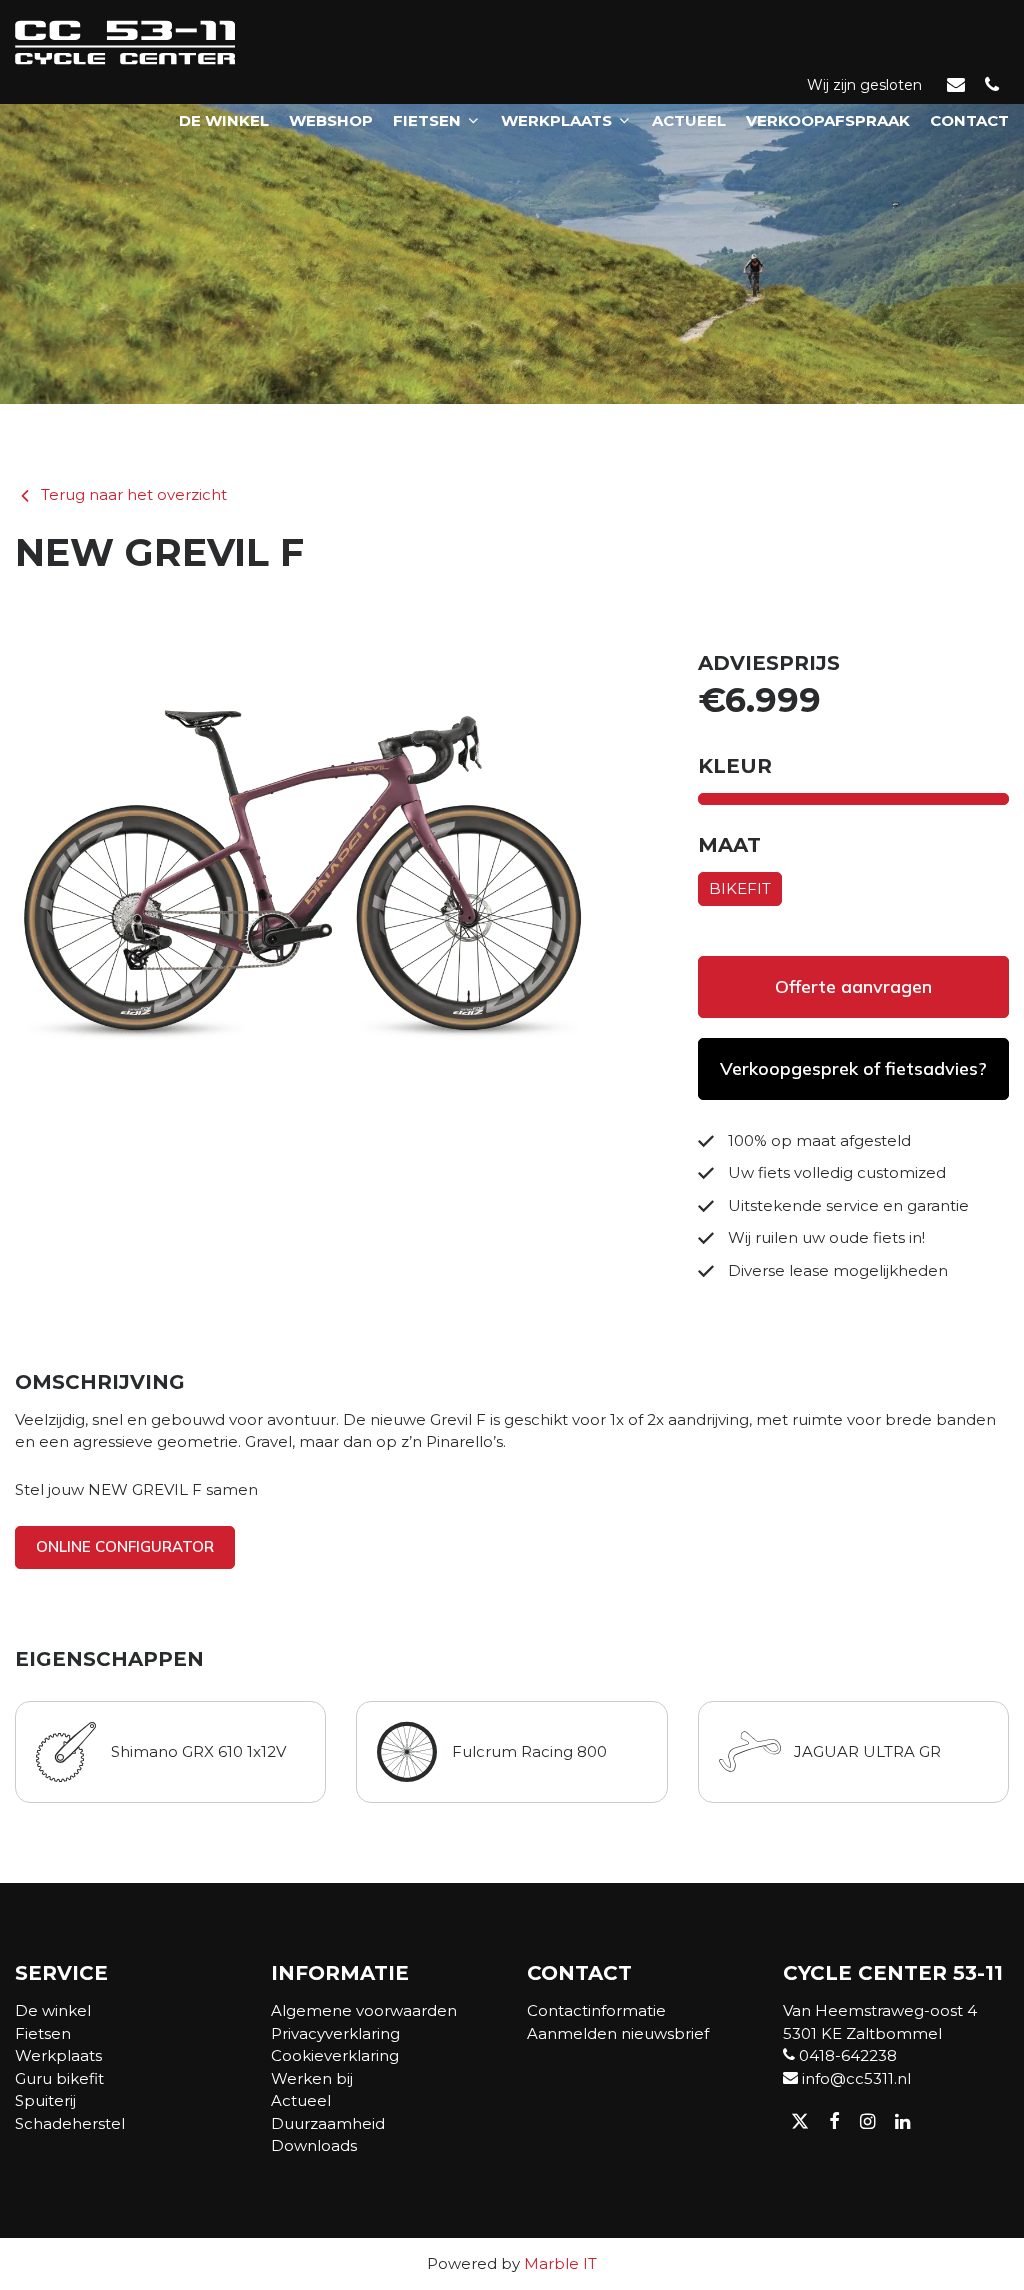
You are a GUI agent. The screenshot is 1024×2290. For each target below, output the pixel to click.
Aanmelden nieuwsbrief (618, 2033)
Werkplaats (556, 120)
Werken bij (312, 2078)
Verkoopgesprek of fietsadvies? (853, 1068)
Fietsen (427, 120)
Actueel (689, 120)
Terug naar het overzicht (134, 494)
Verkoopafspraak (828, 120)
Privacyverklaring (335, 2033)
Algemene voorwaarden (364, 2010)
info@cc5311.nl (854, 2078)
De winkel (224, 120)
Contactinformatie (596, 2010)
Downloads (314, 2145)
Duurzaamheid (328, 2123)
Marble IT (560, 2263)
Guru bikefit (59, 2078)
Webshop (331, 120)
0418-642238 (846, 2055)
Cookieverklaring (335, 2055)
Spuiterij (45, 2100)
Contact (969, 120)
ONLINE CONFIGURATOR (125, 1546)
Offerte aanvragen (853, 986)
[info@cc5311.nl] (956, 86)
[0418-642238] (992, 86)
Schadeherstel (70, 2123)
